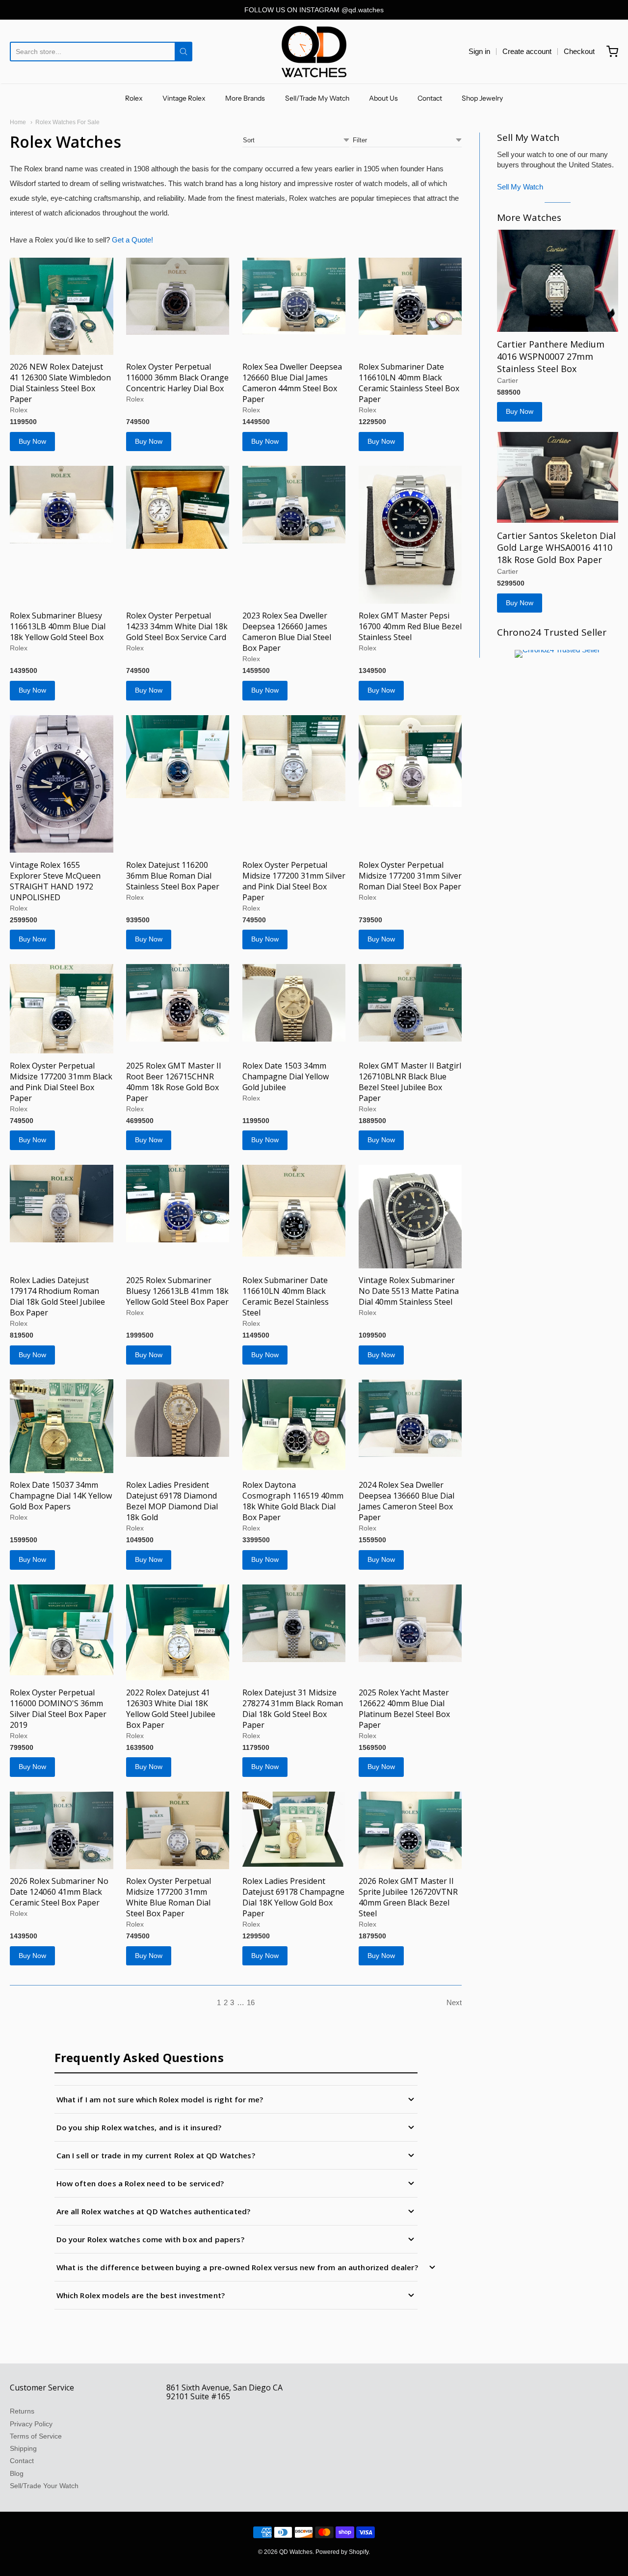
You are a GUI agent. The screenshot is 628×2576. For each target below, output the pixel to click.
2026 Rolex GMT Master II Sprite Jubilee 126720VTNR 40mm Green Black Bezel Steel (408, 1897)
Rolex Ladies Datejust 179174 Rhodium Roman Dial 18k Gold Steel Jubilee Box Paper (57, 1296)
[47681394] (558, 281)
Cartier (508, 380)
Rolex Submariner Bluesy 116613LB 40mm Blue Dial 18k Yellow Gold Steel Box (58, 626)
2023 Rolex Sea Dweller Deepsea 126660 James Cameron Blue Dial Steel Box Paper (287, 632)
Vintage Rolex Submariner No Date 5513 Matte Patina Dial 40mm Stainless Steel (409, 1291)
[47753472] (62, 1630)
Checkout (579, 51)
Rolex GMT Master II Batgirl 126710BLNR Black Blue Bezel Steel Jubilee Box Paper (410, 1082)
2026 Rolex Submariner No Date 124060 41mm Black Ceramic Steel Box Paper (59, 1892)
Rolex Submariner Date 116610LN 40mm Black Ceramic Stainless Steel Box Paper (409, 383)
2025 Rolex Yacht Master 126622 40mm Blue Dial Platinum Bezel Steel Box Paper (404, 1709)
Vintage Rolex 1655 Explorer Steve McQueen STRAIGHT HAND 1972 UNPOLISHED (55, 881)
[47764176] (62, 1204)
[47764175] (178, 1204)
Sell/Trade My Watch (317, 98)
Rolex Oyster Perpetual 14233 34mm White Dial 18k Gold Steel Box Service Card (177, 626)
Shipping (23, 2448)
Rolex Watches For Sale (67, 122)
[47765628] (62, 1009)
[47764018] (294, 1211)
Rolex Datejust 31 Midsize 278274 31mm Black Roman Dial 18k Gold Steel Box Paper (293, 1709)
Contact (430, 98)
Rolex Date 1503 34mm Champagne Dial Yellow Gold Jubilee (286, 1076)
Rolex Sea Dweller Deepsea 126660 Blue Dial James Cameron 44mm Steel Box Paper (292, 383)
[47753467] (410, 1623)
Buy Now (32, 441)
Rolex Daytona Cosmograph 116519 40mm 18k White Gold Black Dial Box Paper (293, 1501)
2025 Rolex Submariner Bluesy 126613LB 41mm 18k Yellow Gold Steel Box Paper (177, 1291)
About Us (383, 98)
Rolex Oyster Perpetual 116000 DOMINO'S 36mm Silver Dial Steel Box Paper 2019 (58, 1709)
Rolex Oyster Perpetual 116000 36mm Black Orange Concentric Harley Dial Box (177, 377)
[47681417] (558, 477)
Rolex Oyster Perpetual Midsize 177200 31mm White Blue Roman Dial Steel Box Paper (169, 1897)
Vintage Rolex (184, 98)
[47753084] (410, 1830)
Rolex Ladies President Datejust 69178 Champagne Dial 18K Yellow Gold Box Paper (293, 1897)
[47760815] (178, 1418)
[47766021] (178, 757)
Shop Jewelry (482, 98)
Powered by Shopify (342, 2552)
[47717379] (410, 1003)
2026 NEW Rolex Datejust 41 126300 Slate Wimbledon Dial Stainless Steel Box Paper (60, 383)
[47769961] (178, 296)
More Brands (245, 98)
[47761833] (62, 1426)
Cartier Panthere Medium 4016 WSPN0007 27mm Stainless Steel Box (551, 356)
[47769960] (294, 296)
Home (18, 122)
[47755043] (294, 1424)
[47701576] (178, 507)
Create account (527, 51)
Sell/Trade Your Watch (44, 2486)
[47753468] (62, 1830)
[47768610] (62, 784)
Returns (22, 2411)
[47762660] (410, 1217)
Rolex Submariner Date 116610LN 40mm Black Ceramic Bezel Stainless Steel (286, 1296)
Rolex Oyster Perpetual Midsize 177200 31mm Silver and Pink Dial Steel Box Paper (294, 881)
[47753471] (178, 1633)
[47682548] (410, 535)
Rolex (134, 98)
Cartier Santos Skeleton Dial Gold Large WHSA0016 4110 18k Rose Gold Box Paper (556, 548)
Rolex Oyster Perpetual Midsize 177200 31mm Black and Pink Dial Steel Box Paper (61, 1082)
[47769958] (410, 296)
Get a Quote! (132, 240)
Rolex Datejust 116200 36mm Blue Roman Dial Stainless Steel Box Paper (173, 876)
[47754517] (410, 1418)
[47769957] (62, 505)
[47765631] (410, 761)
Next (454, 2002)
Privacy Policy (31, 2424)
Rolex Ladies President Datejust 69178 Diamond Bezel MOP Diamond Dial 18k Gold (172, 1501)
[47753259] (178, 1830)
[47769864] (294, 505)
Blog (17, 2473)
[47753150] (294, 1829)
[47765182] (294, 1003)
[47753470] (294, 1623)
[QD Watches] (314, 52)
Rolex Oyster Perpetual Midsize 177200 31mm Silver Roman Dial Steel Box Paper (410, 876)
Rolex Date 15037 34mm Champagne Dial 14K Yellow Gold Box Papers (61, 1496)
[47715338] (62, 306)
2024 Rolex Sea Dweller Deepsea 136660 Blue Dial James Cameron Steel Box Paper (406, 1501)
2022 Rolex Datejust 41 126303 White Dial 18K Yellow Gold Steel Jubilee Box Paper (171, 1709)
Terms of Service (36, 2436)
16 (251, 2002)
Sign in (479, 51)
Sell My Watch (520, 187)
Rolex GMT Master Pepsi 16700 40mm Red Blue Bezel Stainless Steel (410, 626)
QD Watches (296, 2552)
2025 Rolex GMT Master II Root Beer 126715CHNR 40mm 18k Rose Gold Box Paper (174, 1082)
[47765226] (178, 1003)
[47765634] (294, 758)
